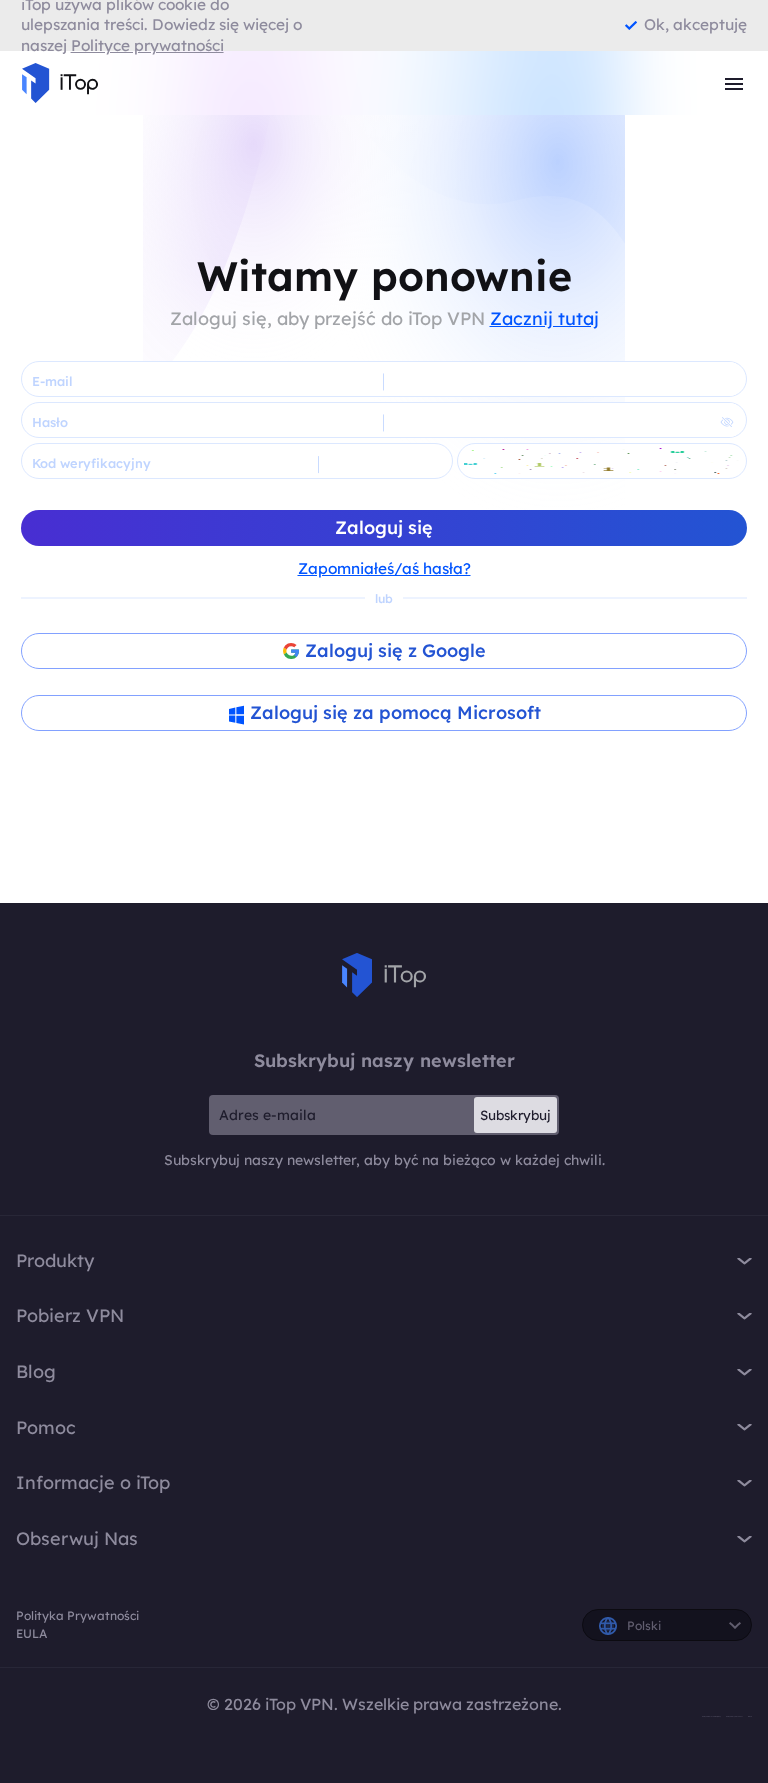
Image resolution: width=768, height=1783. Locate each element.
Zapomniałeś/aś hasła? (384, 568)
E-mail (52, 381)
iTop (384, 975)
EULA (31, 1633)
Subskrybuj (515, 1115)
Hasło (50, 422)
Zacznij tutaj (544, 318)
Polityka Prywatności (77, 1615)
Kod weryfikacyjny (91, 463)
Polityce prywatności (147, 45)
